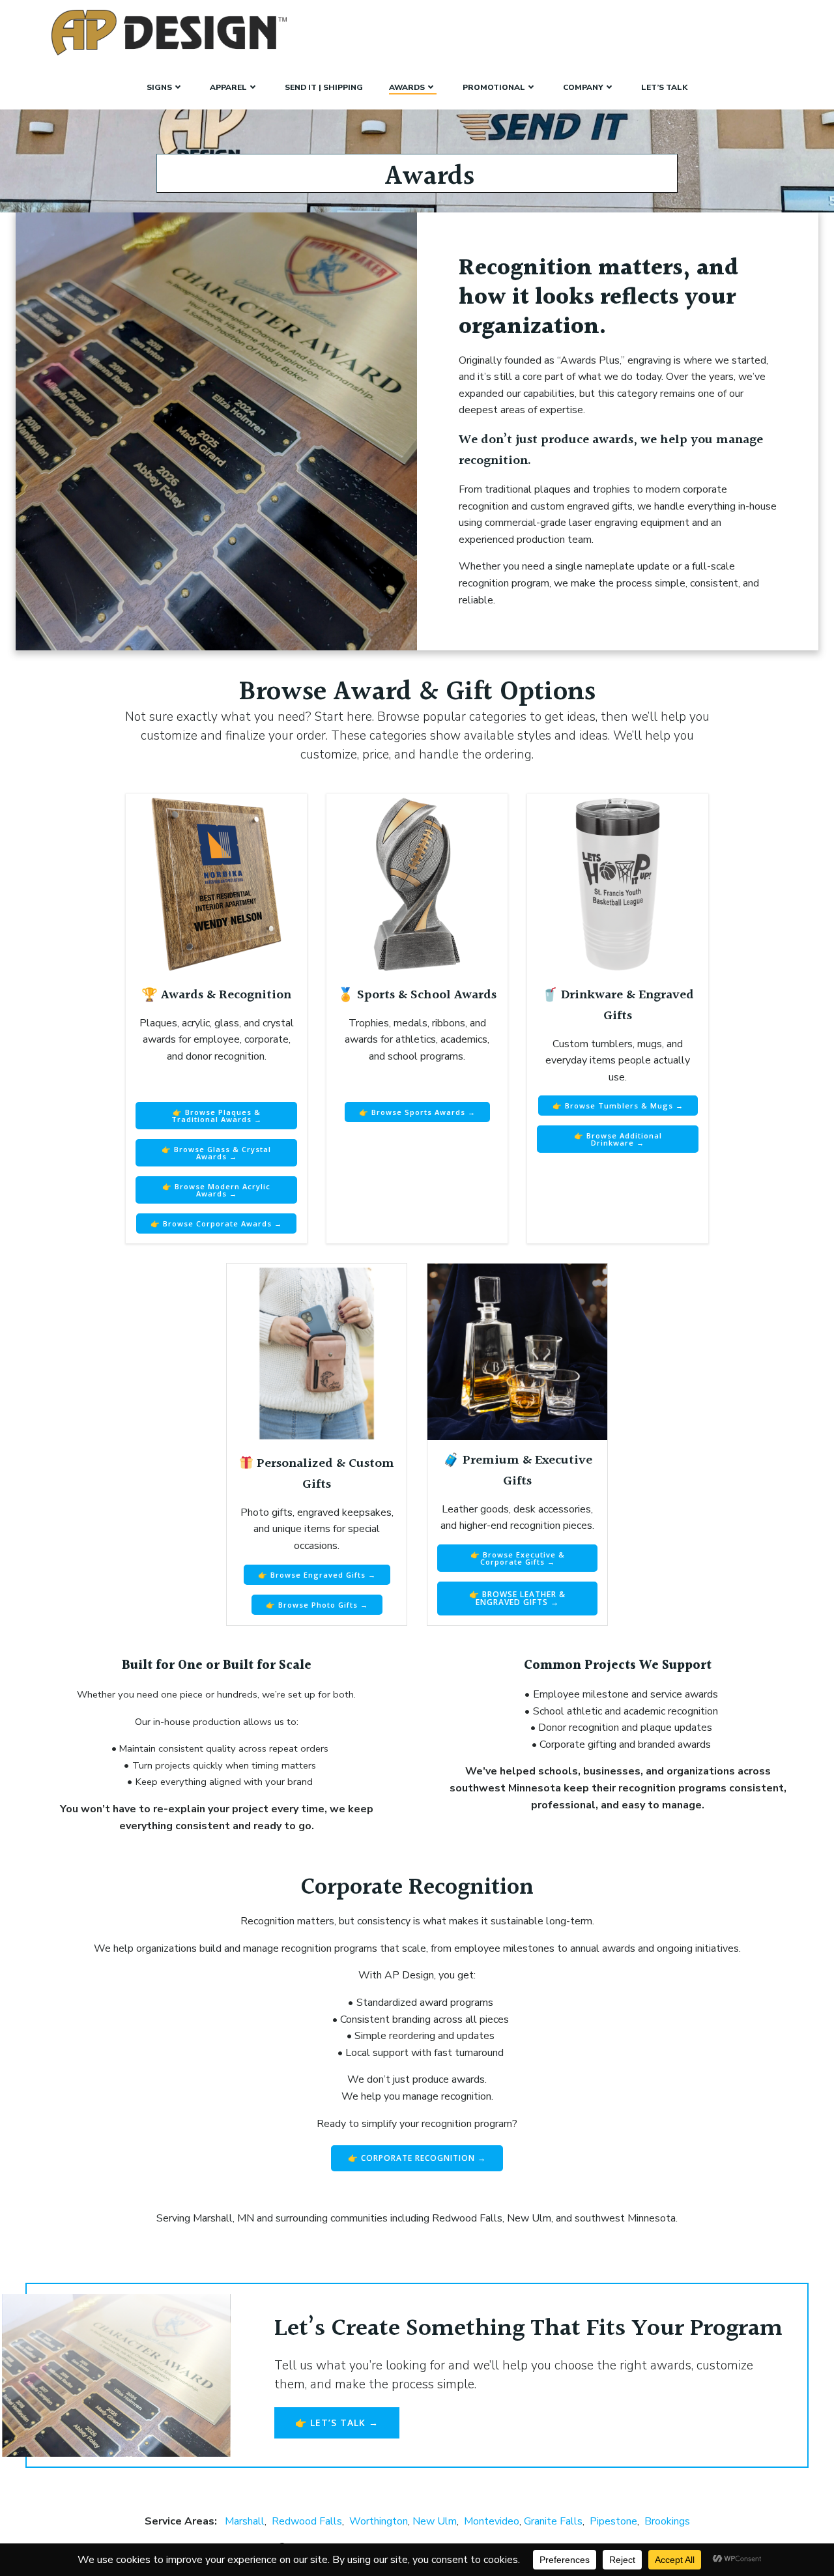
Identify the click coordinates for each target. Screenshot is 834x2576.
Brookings (667, 2521)
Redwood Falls (307, 2521)
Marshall (245, 2521)
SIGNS (159, 87)
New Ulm (435, 2521)
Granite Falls (553, 2521)
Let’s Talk (664, 87)
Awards (407, 87)
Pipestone (613, 2521)
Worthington (379, 2521)
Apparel (228, 87)
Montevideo (492, 2521)
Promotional (494, 87)
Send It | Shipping (324, 87)
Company (583, 87)
